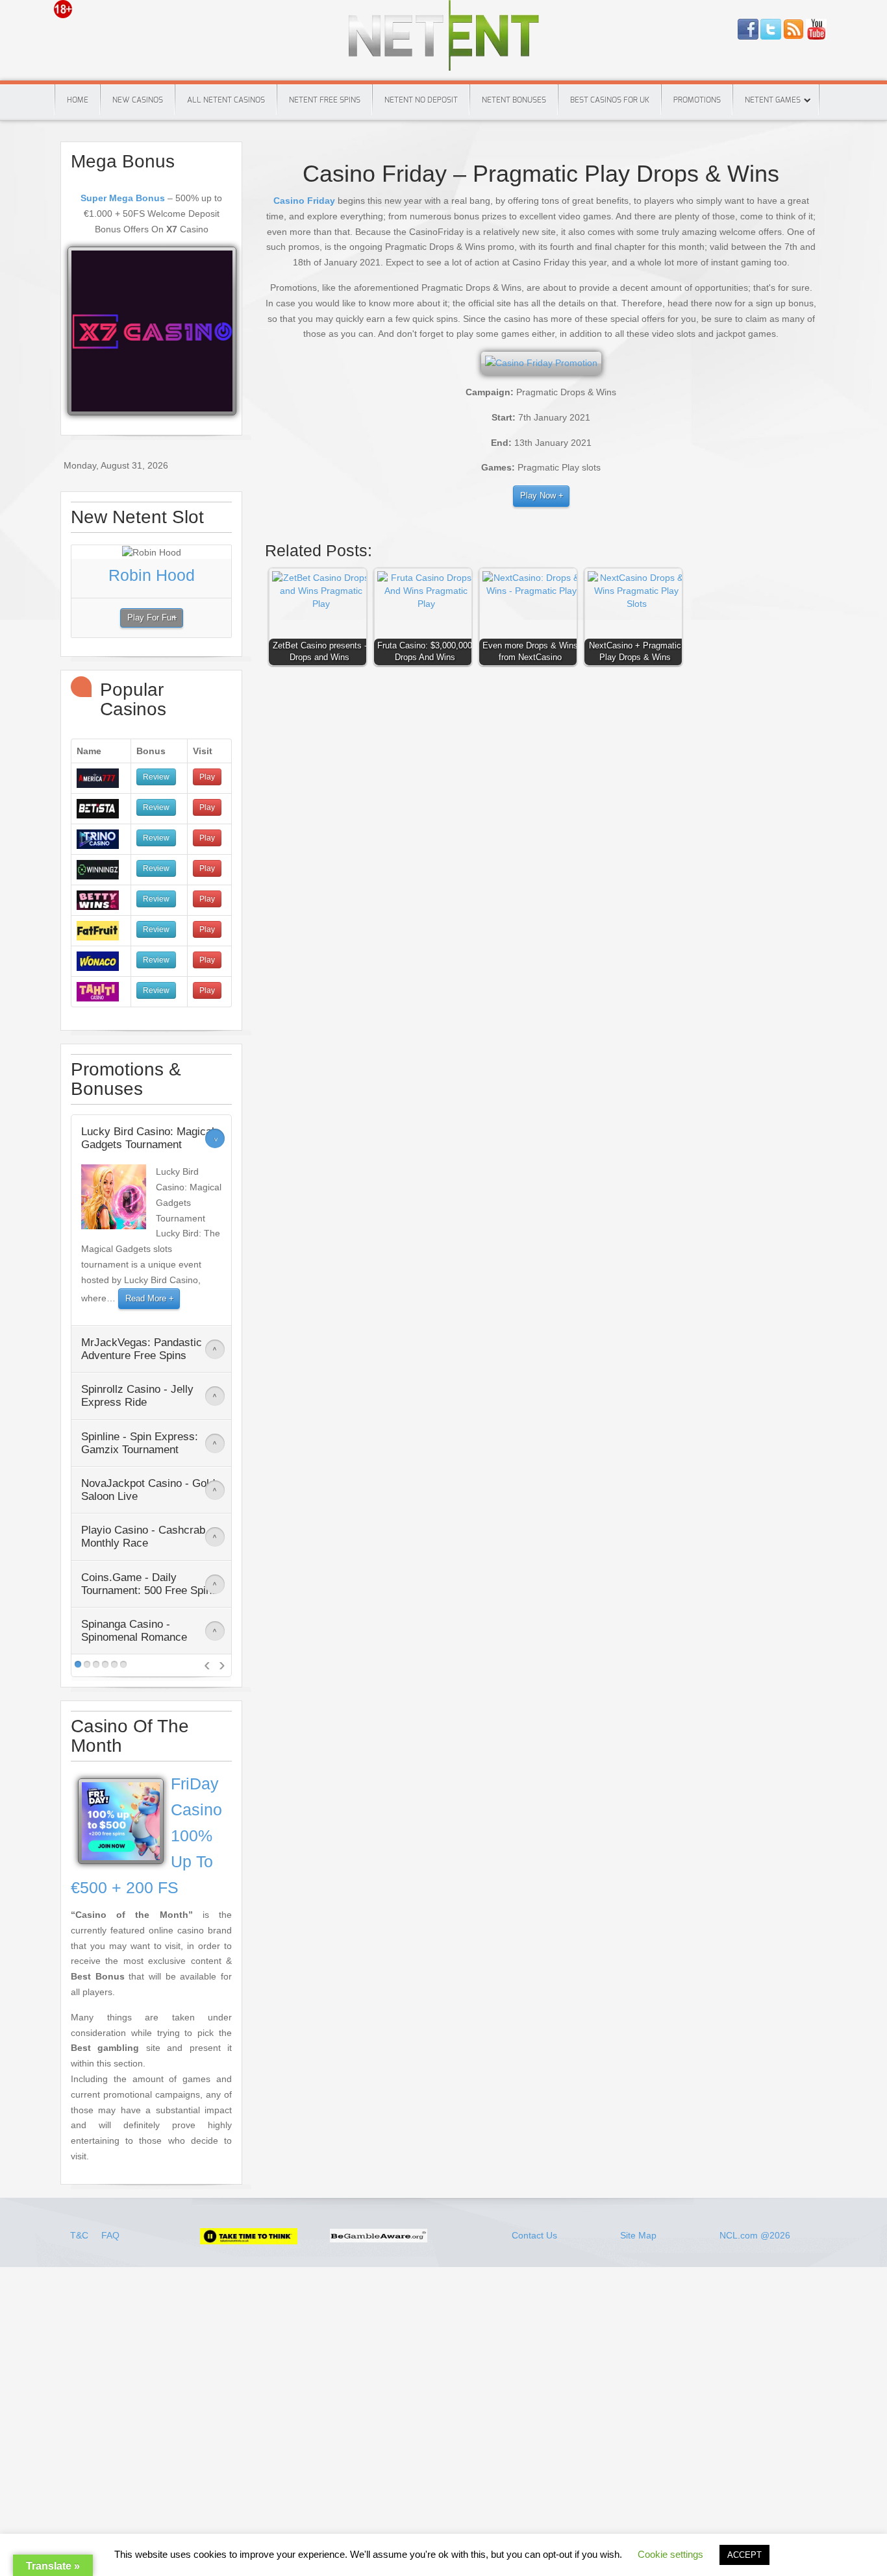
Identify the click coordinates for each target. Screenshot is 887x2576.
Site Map (638, 2235)
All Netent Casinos (226, 100)
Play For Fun (152, 618)
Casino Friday (304, 201)
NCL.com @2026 (755, 2235)
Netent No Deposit (421, 100)
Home (78, 100)
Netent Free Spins (325, 100)
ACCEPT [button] (744, 2555)
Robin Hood (152, 575)
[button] (321, 620)
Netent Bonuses (514, 100)
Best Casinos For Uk (610, 100)
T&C (81, 2235)
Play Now (538, 496)
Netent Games (773, 100)
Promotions (697, 100)
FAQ (110, 2235)
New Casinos (138, 100)
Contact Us (534, 2235)
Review (156, 777)
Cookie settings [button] (670, 2554)
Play (207, 777)
